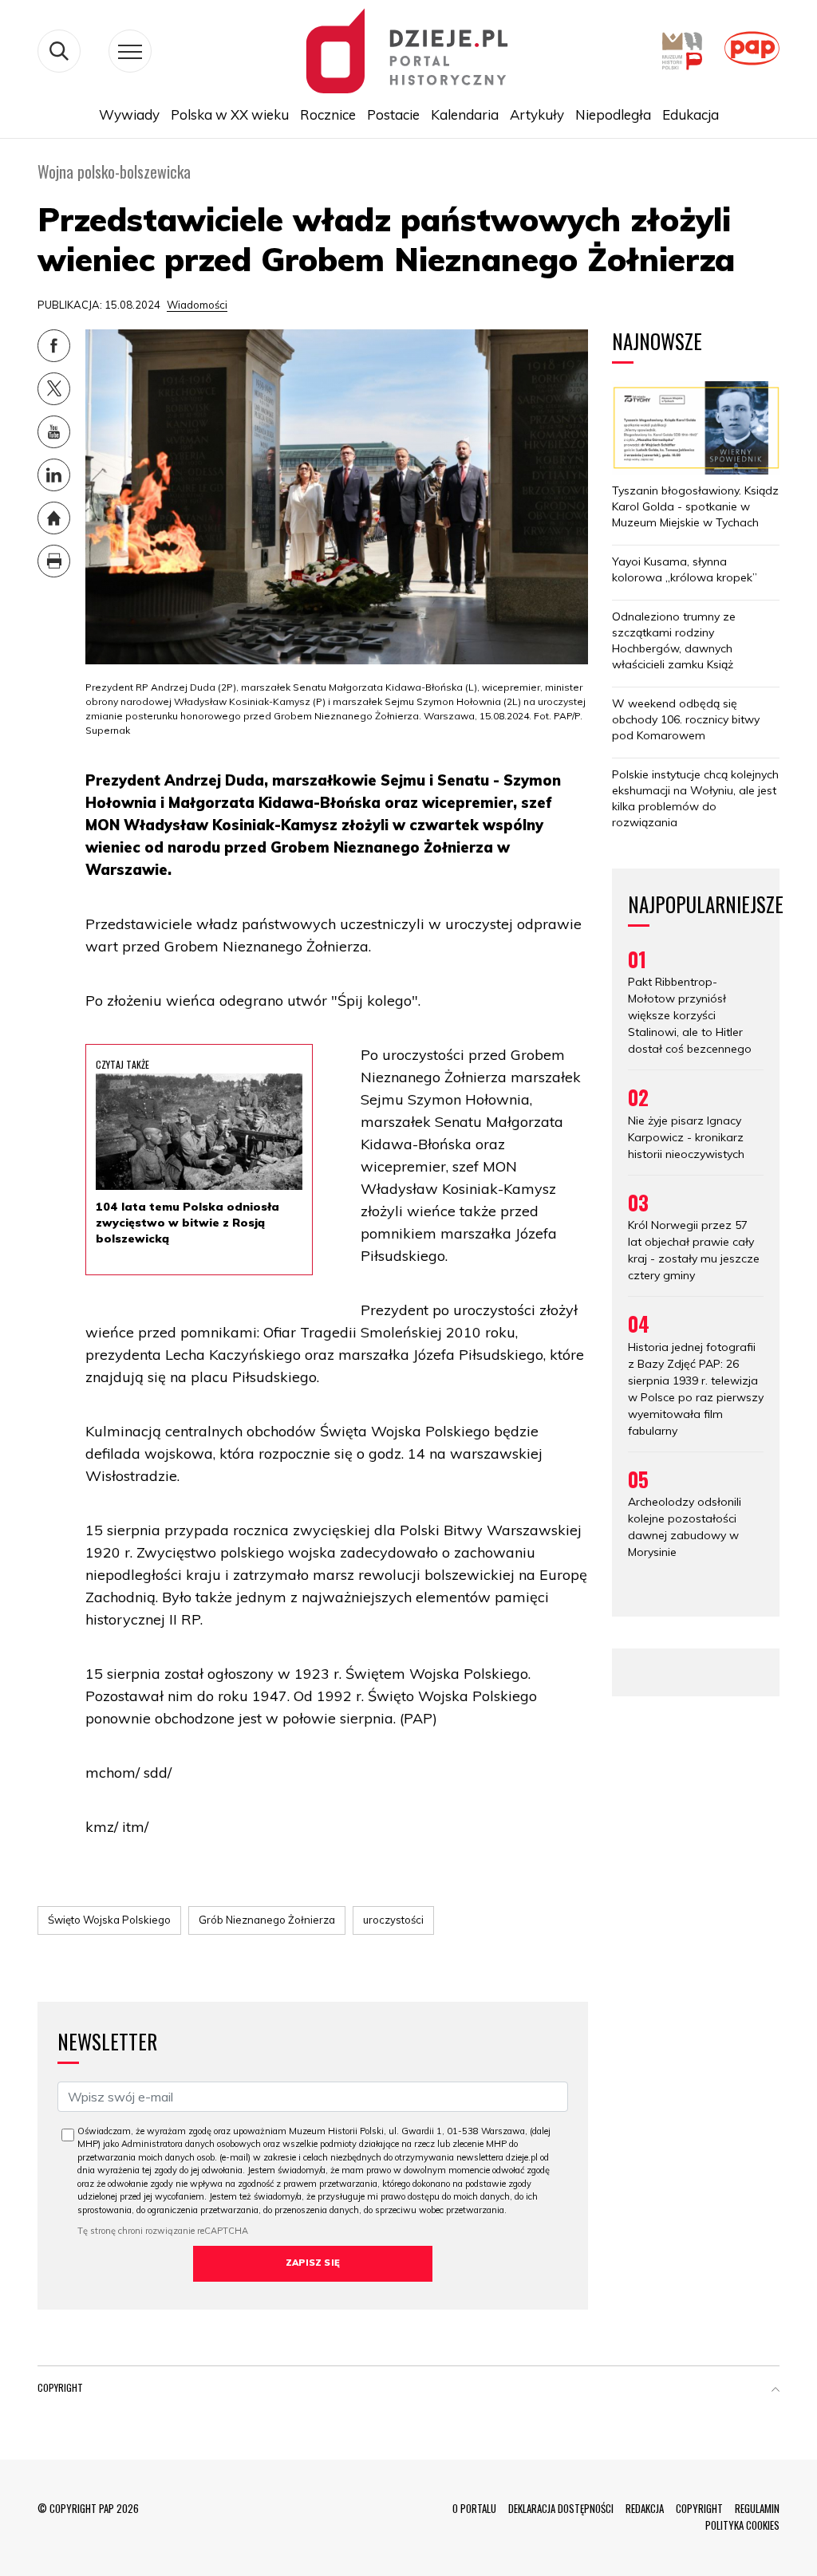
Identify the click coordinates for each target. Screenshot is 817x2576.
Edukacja (691, 114)
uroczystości (393, 1920)
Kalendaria (465, 114)
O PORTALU (474, 2508)
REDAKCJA (645, 2508)
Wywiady (129, 114)
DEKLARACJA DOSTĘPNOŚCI (561, 2508)
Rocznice (328, 114)
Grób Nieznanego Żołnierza (267, 1920)
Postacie (393, 114)
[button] (776, 2391)
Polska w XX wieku (230, 114)
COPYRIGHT (699, 2508)
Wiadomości (197, 305)
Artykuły (537, 114)
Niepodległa (613, 114)
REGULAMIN (757, 2508)
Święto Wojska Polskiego (109, 1920)
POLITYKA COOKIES (742, 2525)
